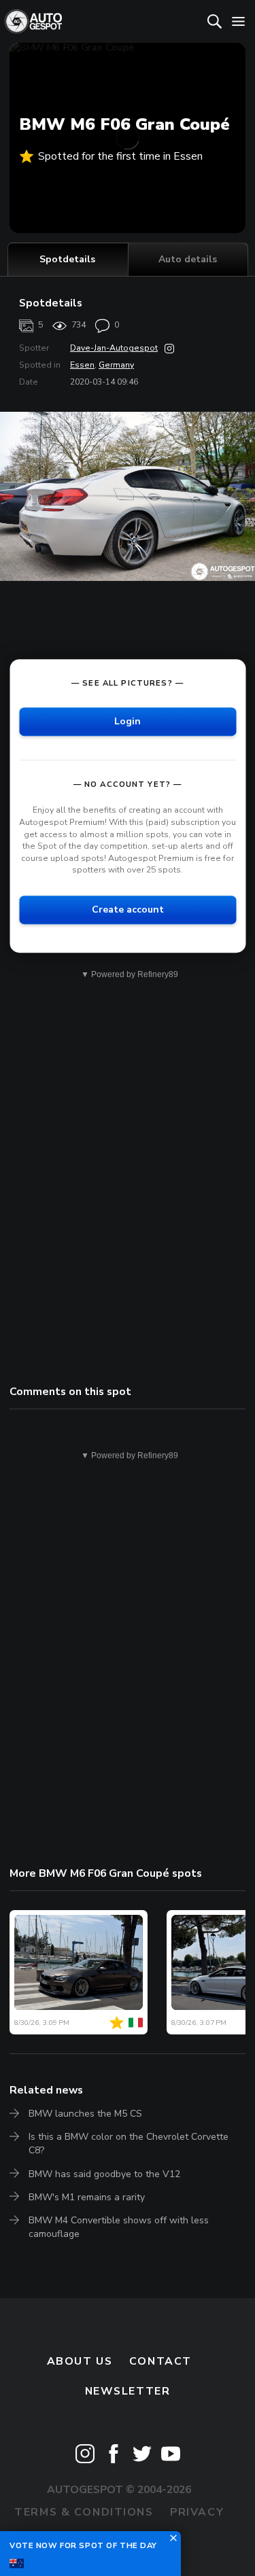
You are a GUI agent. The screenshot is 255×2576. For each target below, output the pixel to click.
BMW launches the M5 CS (85, 2114)
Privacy (197, 2512)
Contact (160, 2361)
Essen (82, 365)
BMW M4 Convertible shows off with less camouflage (119, 2227)
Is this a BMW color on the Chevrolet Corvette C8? (129, 2143)
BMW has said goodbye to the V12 (104, 2174)
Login (128, 722)
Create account (128, 910)
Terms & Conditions (84, 2512)
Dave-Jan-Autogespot (114, 348)
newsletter (128, 2391)
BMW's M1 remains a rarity (87, 2197)
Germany (116, 365)
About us (80, 2361)
